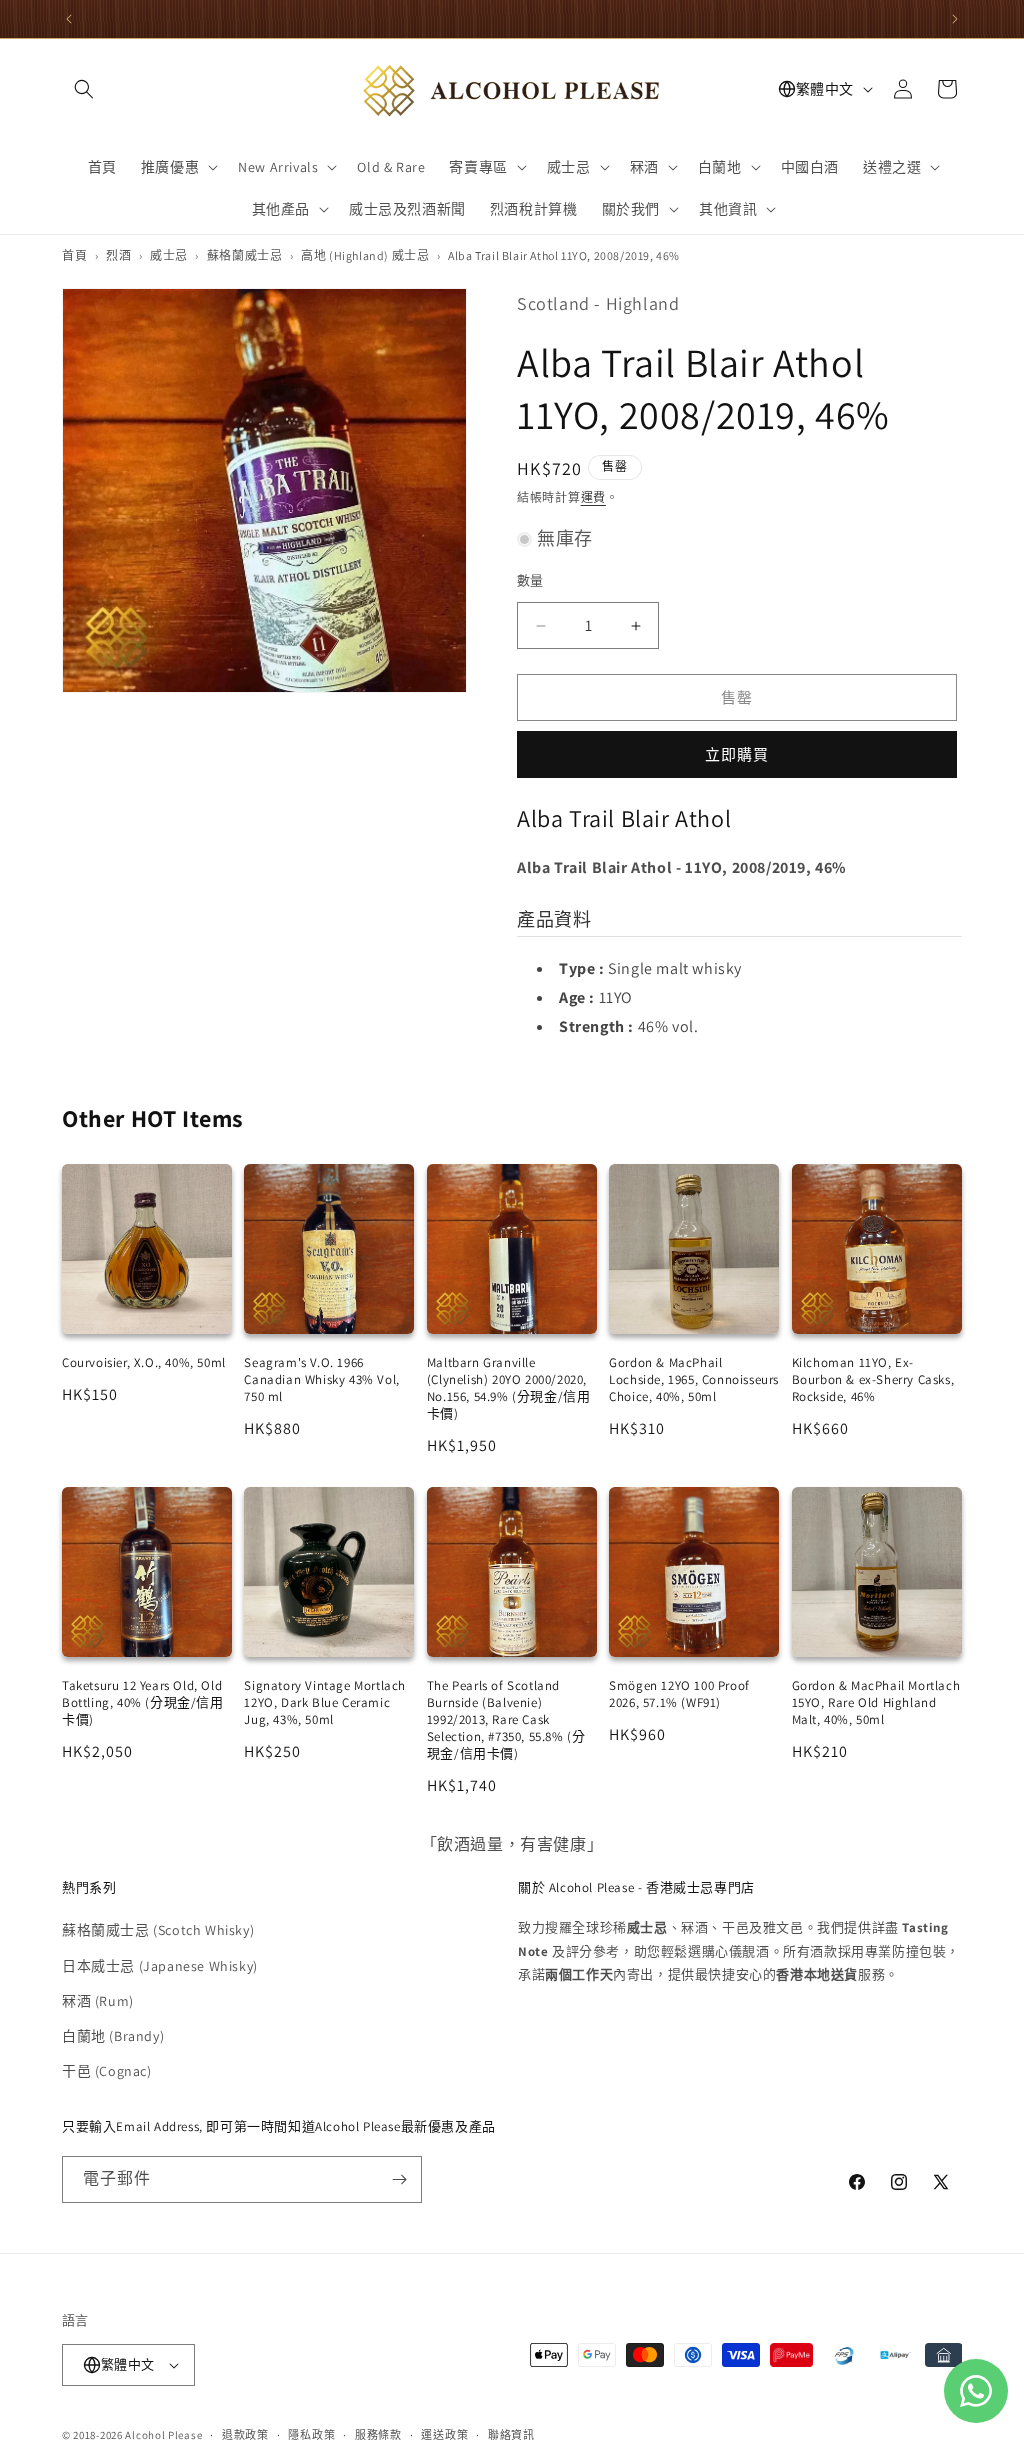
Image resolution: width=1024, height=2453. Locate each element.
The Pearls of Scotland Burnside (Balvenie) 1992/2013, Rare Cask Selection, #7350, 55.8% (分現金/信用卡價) (506, 1719)
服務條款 (378, 2435)
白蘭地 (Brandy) (113, 2036)
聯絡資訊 (511, 2435)
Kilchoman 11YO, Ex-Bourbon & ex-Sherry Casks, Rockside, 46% (873, 1379)
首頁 (74, 255)
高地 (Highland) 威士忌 (365, 255)
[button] (84, 89)
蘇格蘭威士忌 (245, 255)
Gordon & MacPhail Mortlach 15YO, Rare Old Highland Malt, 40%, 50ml (876, 1702)
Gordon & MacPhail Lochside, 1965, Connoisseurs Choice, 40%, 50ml (694, 1379)
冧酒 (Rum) (98, 2001)
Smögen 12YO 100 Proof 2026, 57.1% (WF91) (679, 1694)
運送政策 (444, 2435)
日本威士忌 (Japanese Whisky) (160, 1966)
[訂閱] (399, 2179)
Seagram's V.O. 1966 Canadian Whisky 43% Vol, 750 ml (321, 1379)
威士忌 (169, 255)
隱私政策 (311, 2435)
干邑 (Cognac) (107, 2071)
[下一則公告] (955, 19)
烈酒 (118, 255)
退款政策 (245, 2435)
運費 (593, 497)
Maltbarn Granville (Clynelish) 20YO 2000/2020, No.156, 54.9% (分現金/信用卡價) (509, 1388)
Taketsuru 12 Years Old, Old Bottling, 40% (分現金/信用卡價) (143, 1702)
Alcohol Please (163, 2435)
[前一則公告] (69, 19)
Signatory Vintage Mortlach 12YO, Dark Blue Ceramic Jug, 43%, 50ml (325, 1702)
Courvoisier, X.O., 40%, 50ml (144, 1362)
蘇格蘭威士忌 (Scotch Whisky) (158, 1930)
